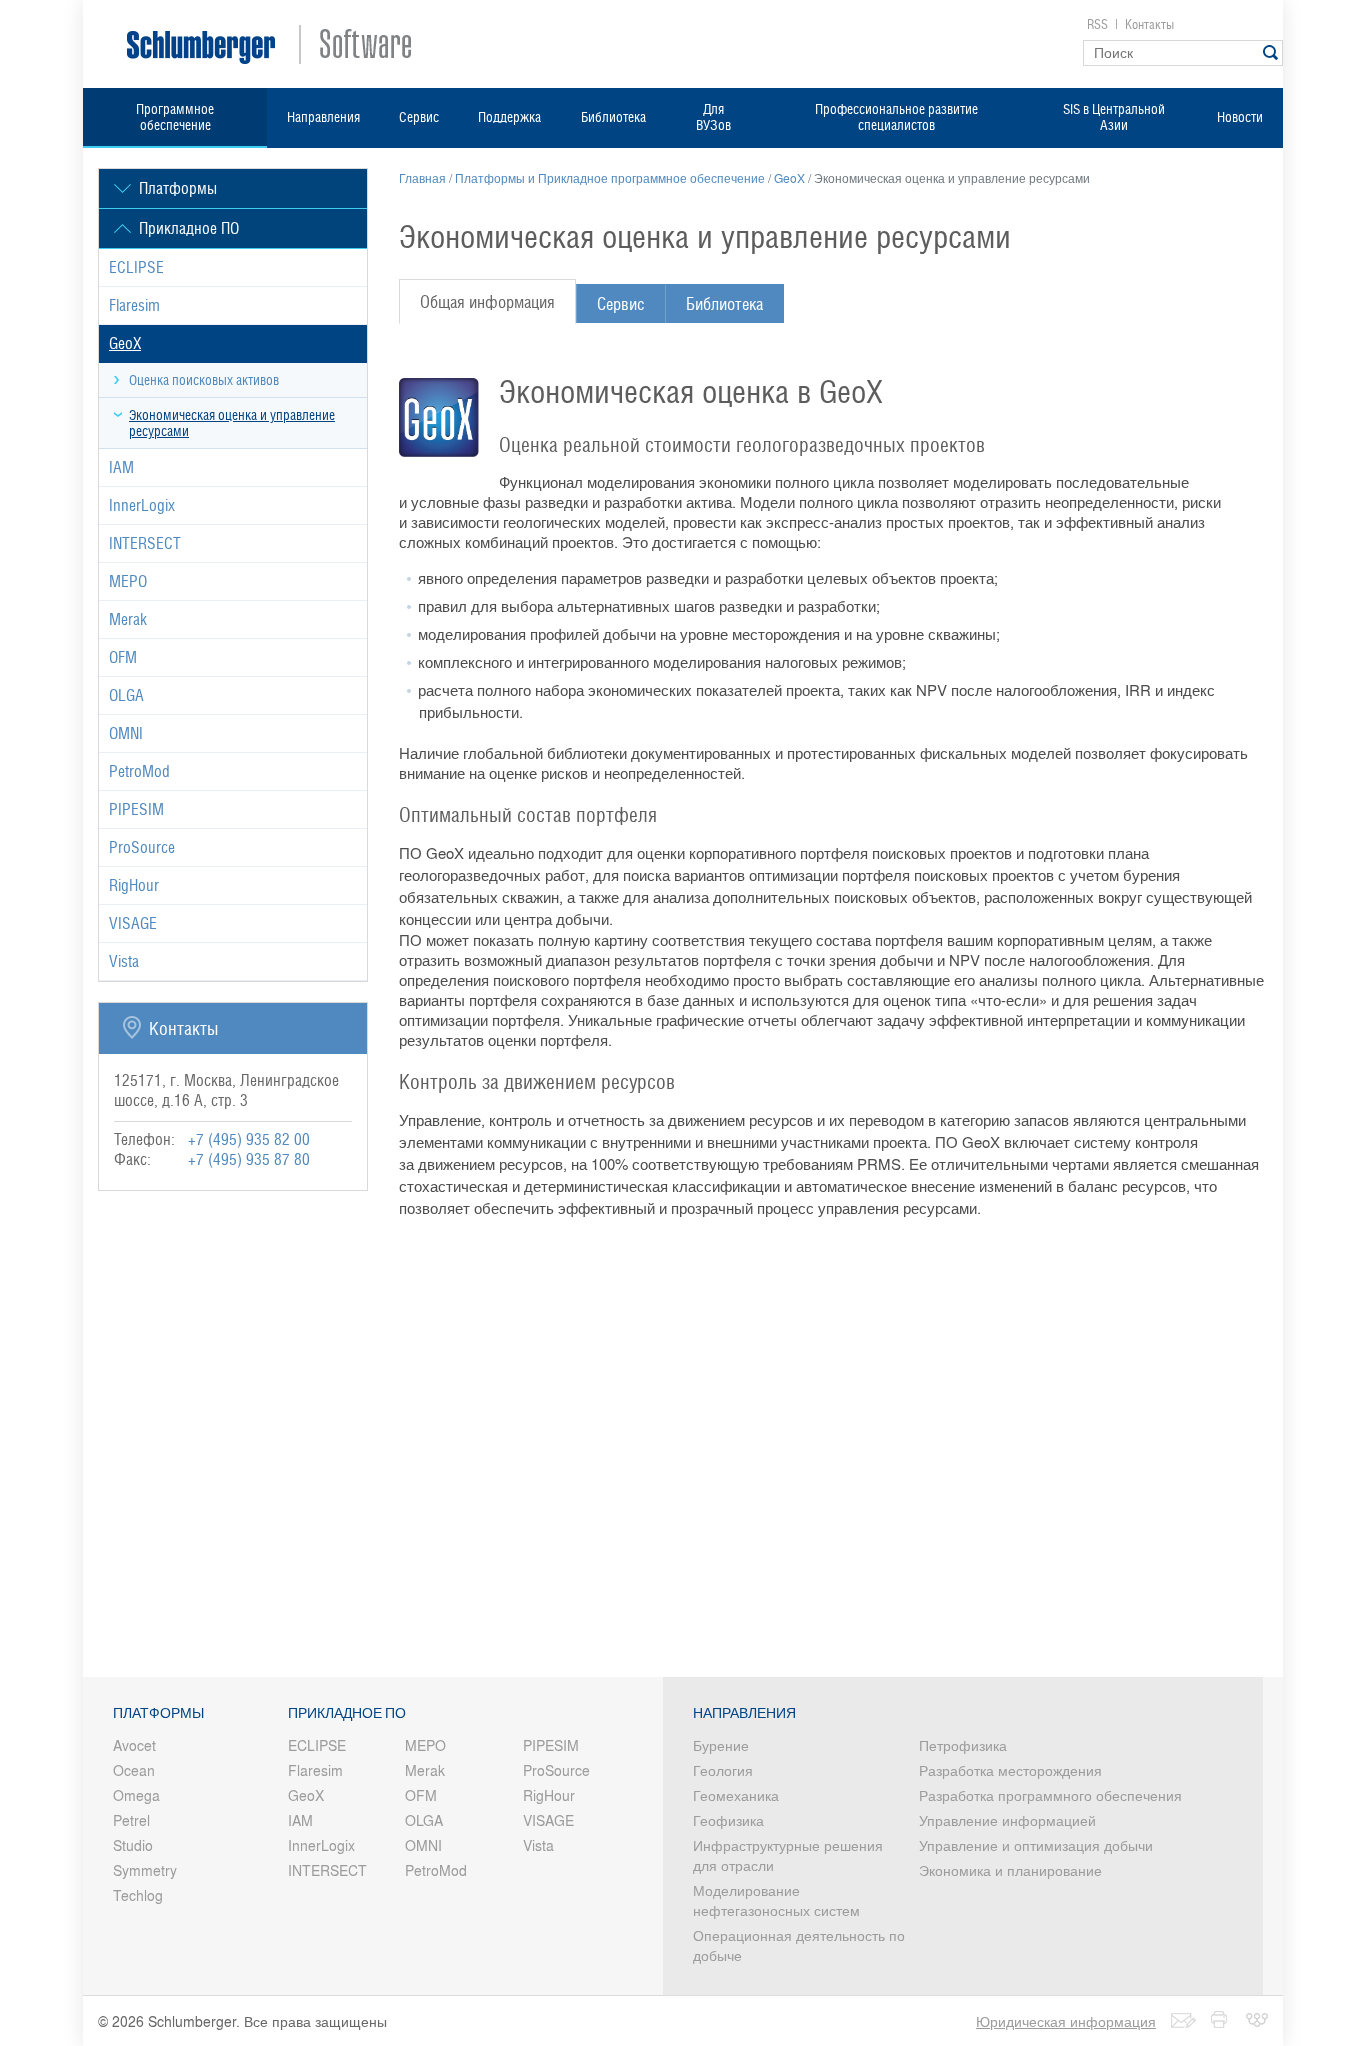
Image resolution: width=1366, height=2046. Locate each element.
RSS (1097, 24)
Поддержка (509, 117)
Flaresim (134, 305)
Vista (124, 961)
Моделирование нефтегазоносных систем (776, 1900)
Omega (136, 1795)
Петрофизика (963, 1745)
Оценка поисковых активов (204, 380)
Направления (323, 117)
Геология (723, 1770)
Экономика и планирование (1010, 1870)
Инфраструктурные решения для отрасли (788, 1855)
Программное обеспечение (175, 117)
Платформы (158, 1713)
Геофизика (728, 1820)
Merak (128, 619)
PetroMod (139, 771)
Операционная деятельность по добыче (799, 1945)
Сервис (419, 117)
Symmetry (145, 1870)
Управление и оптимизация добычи (1036, 1845)
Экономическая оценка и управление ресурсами (232, 423)
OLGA (126, 695)
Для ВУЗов (713, 117)
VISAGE (133, 923)
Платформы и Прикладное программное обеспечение (610, 178)
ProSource (142, 847)
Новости (1240, 117)
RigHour (134, 885)
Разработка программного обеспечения (1050, 1795)
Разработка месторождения (1010, 1770)
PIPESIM (136, 809)
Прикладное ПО (347, 1713)
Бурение (721, 1745)
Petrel (131, 1820)
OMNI (126, 733)
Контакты (1149, 24)
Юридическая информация (1066, 2021)
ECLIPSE (136, 267)
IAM (121, 467)
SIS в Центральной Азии (1114, 117)
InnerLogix (142, 505)
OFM (123, 657)
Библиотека (613, 117)
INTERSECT (145, 543)
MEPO (128, 581)
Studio (133, 1845)
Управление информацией (1007, 1820)
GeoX (125, 343)
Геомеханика (736, 1795)
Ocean (134, 1770)
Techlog (138, 1895)
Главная (422, 178)
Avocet (134, 1745)
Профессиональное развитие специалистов (896, 117)
